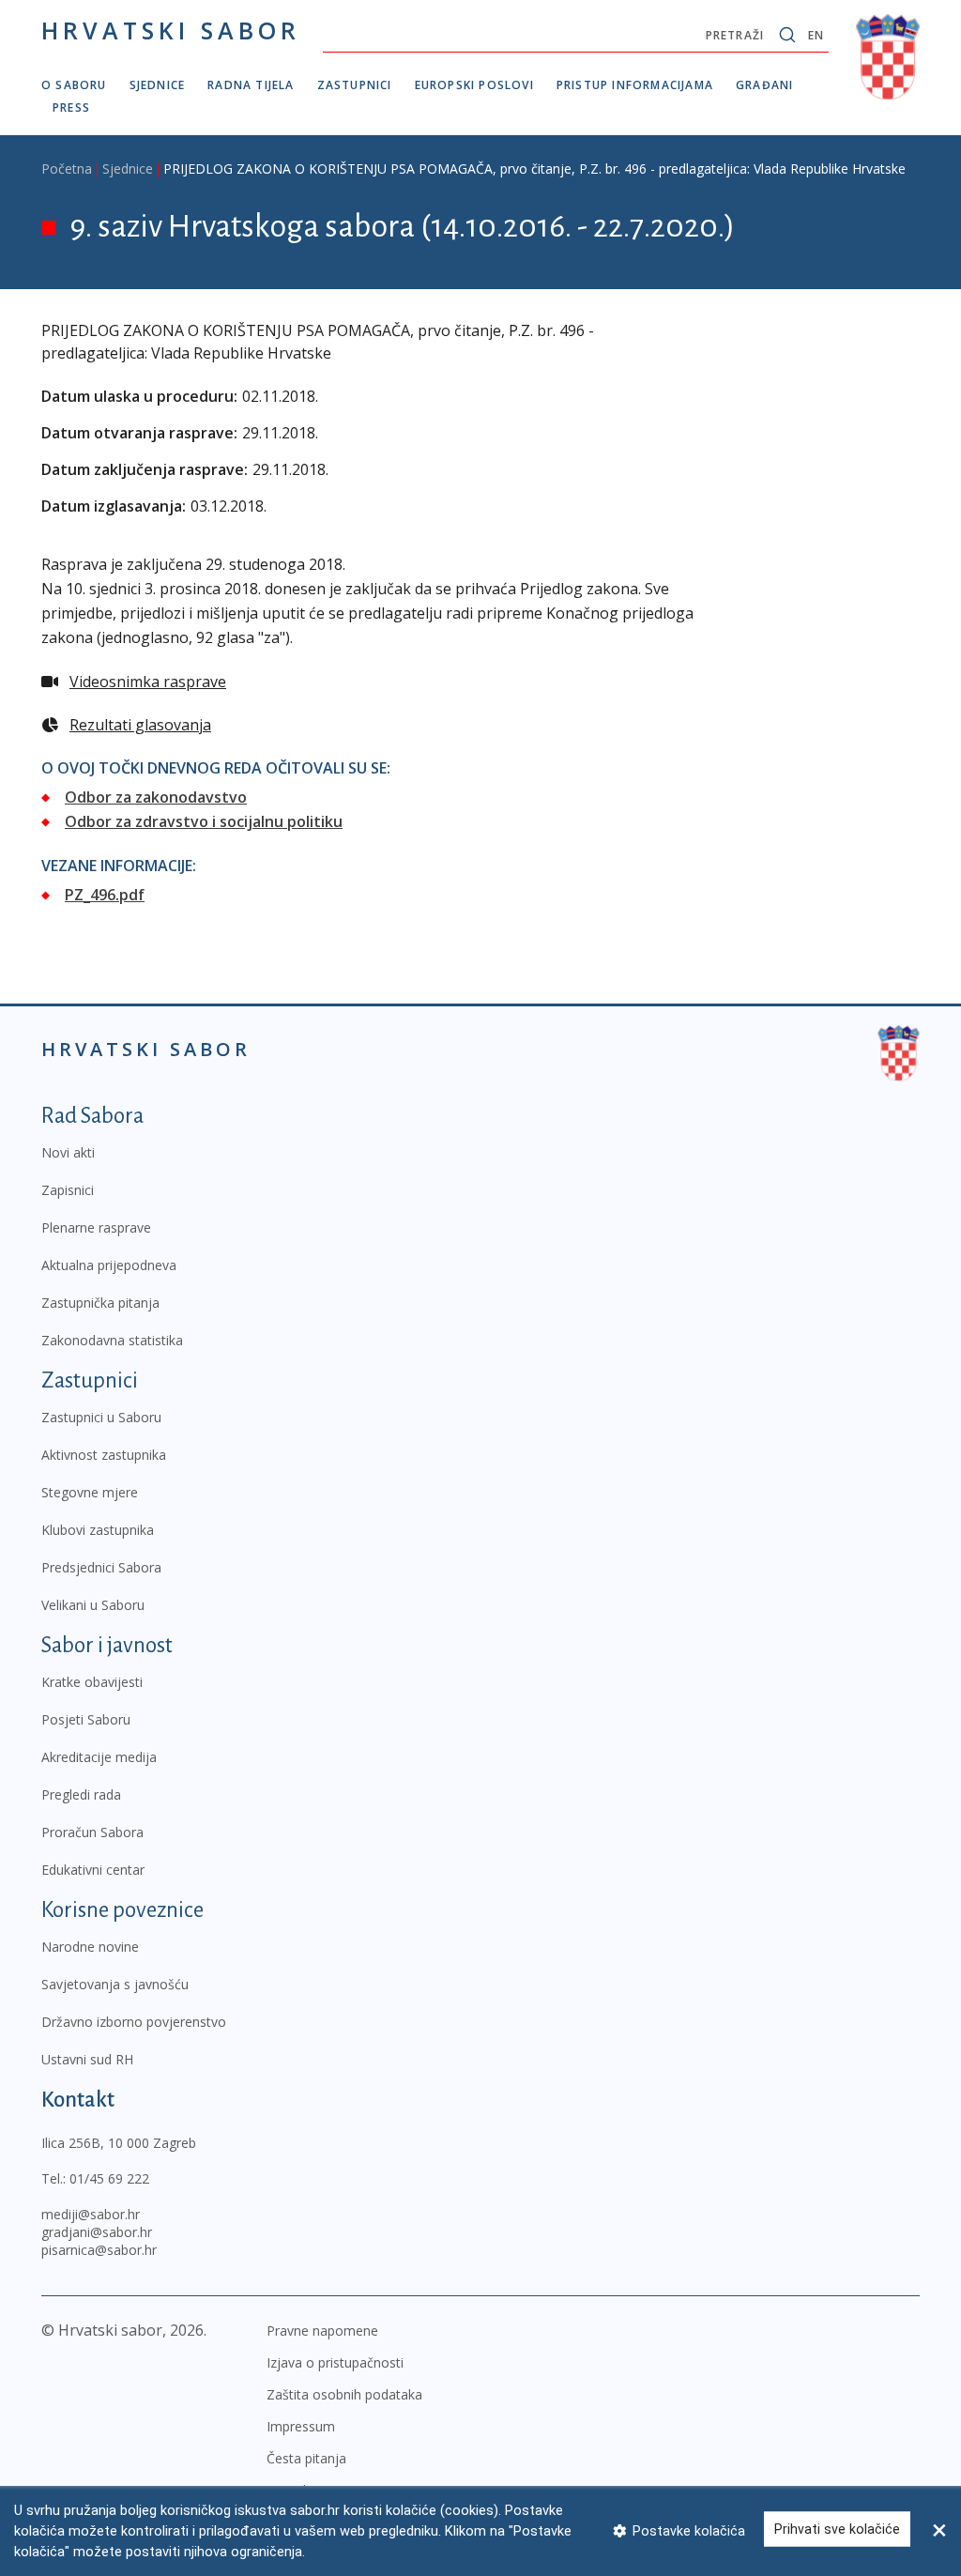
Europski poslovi (474, 85)
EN (816, 35)
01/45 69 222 (109, 2178)
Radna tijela (251, 85)
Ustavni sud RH (87, 2059)
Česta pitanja (306, 2458)
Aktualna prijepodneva (109, 1265)
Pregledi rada (81, 1794)
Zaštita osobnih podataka (344, 2394)
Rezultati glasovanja (140, 725)
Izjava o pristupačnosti (335, 2362)
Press (71, 107)
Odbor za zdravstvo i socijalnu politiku (204, 821)
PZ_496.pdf (105, 895)
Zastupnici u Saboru (101, 1417)
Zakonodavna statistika (112, 1340)
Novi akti (68, 1152)
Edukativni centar (93, 1870)
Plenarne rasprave (96, 1227)
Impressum (301, 2426)
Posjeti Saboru (86, 1719)
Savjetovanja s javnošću (115, 1984)
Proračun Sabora (92, 1832)
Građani (764, 85)
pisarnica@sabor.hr (99, 2250)
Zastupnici (355, 85)
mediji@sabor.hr (91, 2214)
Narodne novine (90, 1947)
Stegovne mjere (90, 1492)
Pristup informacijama (635, 85)
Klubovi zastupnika (98, 1530)
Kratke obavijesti (92, 1682)
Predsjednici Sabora (101, 1567)
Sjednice (158, 85)
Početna (67, 169)
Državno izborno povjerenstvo (134, 2022)
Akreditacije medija (99, 1757)
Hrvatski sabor (171, 30)
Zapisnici (68, 1190)
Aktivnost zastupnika (104, 1455)
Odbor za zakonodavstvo (156, 797)
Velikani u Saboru (93, 1605)
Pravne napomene (322, 2331)
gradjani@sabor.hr (97, 2232)
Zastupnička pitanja (100, 1303)
